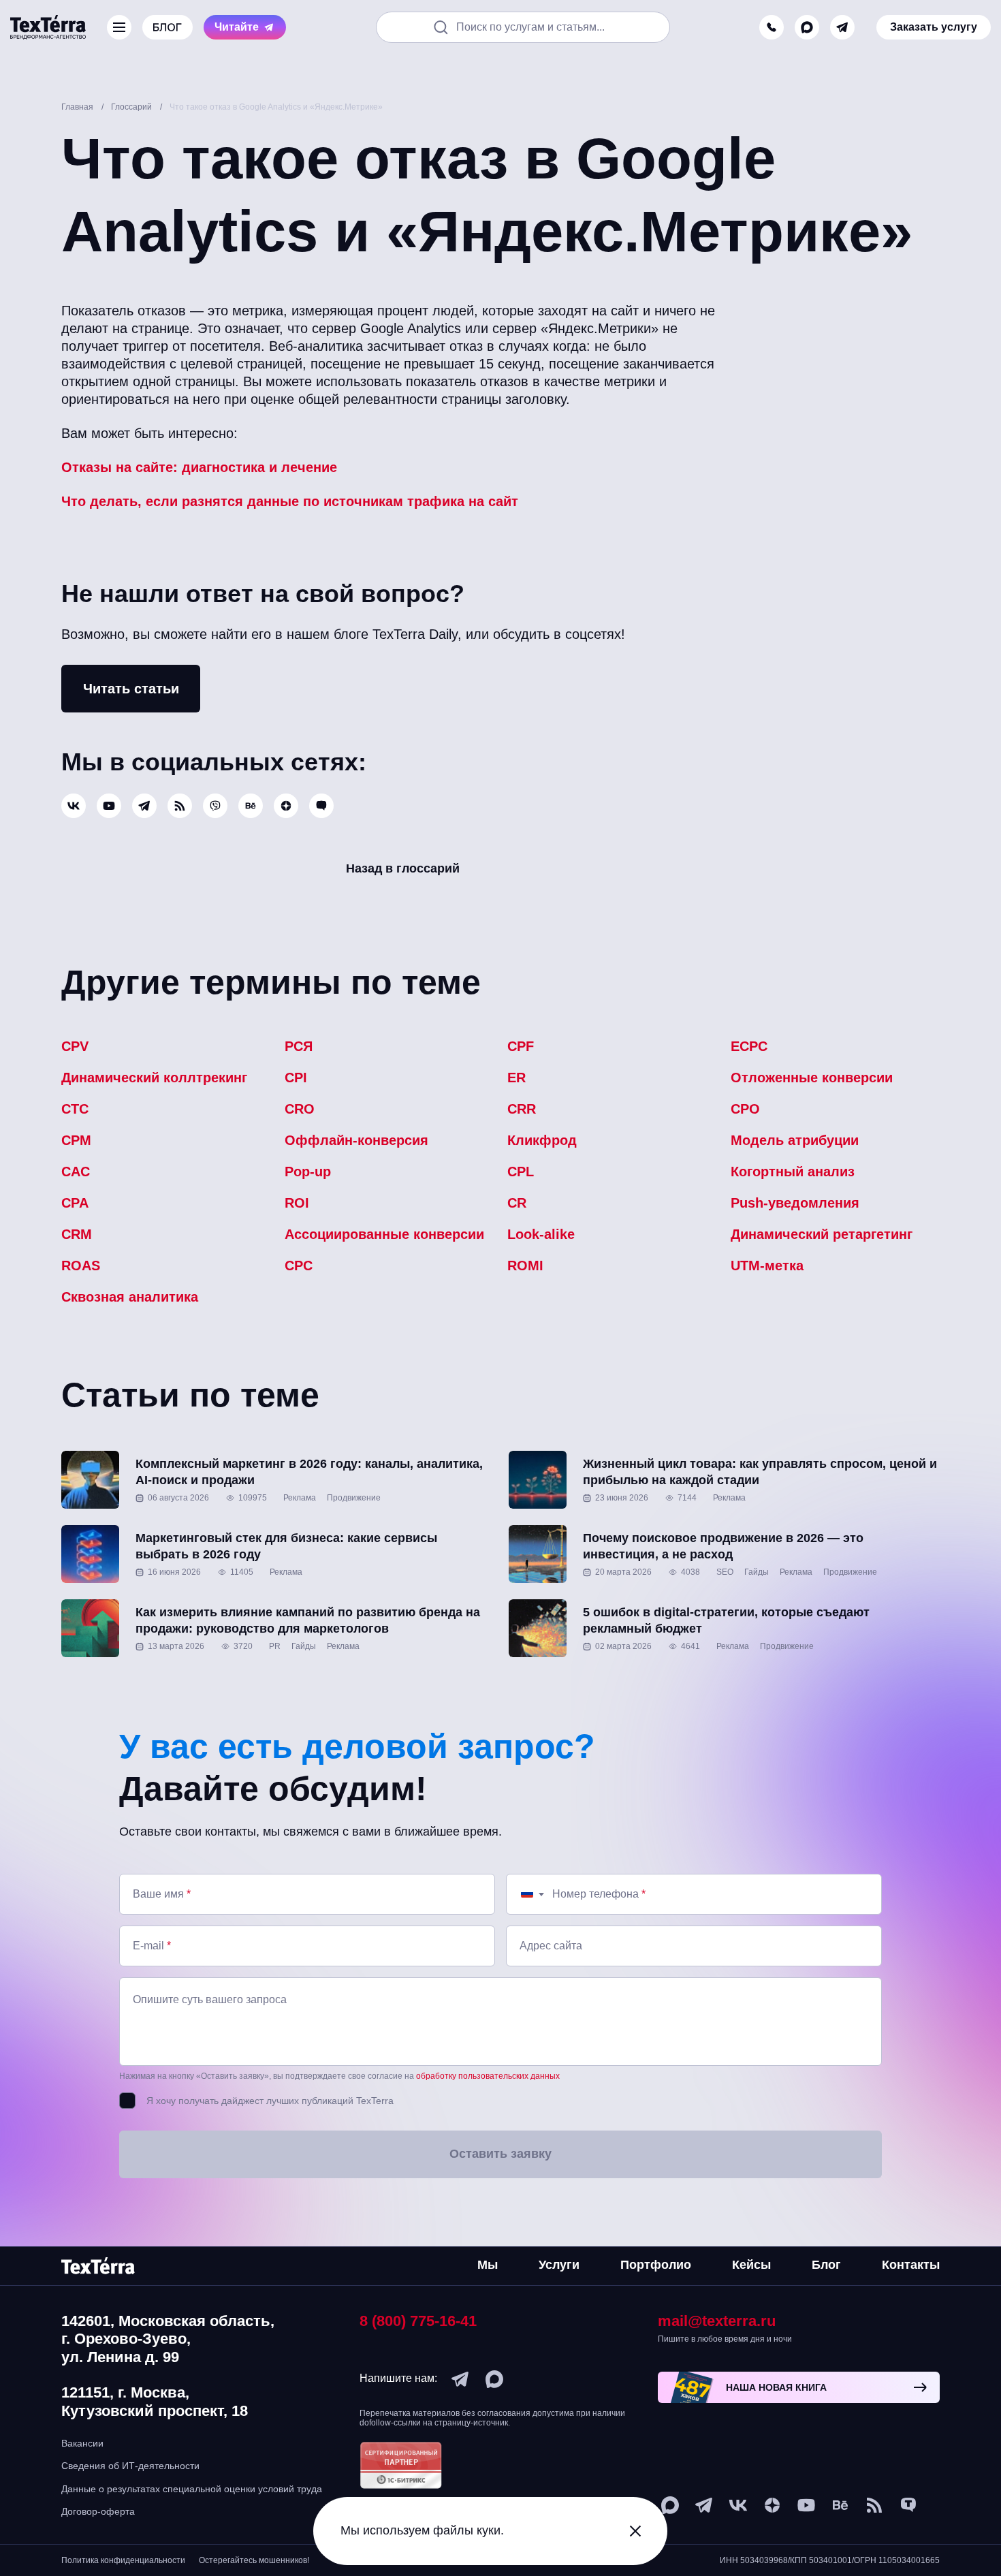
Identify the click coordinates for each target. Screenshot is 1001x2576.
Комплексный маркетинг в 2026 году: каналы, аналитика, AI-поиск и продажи (309, 1472)
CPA (75, 1203)
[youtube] (109, 806)
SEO (725, 1572)
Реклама (300, 1498)
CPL (521, 1172)
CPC (299, 1266)
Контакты (911, 2265)
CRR (522, 1109)
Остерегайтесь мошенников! (254, 2560)
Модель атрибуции (795, 1140)
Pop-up (308, 1172)
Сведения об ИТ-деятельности (130, 2466)
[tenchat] (321, 806)
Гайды (757, 1572)
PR (275, 1646)
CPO (745, 1109)
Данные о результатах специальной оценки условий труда (192, 2489)
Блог (826, 2265)
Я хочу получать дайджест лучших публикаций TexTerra (270, 2101)
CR (517, 1203)
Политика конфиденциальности (123, 2560)
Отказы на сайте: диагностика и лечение (199, 467)
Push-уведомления (795, 1203)
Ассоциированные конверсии (384, 1234)
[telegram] (842, 27)
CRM (77, 1234)
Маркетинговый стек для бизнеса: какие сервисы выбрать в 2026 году (286, 1546)
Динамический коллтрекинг (154, 1078)
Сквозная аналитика (130, 1297)
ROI (297, 1203)
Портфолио (656, 2265)
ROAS (81, 1266)
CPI (296, 1078)
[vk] (74, 806)
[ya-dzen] (286, 806)
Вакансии (82, 2443)
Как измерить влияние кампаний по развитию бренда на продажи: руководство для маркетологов (308, 1620)
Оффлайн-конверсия (356, 1140)
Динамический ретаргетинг (822, 1234)
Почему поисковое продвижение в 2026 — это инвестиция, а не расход (723, 1546)
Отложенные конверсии (812, 1078)
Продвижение (354, 1498)
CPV (75, 1046)
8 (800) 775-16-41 (418, 2321)
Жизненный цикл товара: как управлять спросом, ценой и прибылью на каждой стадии (760, 1472)
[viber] (215, 806)
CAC (76, 1172)
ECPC (749, 1046)
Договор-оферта (98, 2511)
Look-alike (541, 1234)
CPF (521, 1046)
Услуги (559, 2265)
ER (517, 1078)
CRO (300, 1109)
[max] (807, 27)
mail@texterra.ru (717, 2321)
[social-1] (180, 806)
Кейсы (751, 2265)
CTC (75, 1109)
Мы (488, 2265)
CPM (76, 1140)
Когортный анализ (793, 1172)
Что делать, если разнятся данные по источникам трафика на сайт (290, 501)
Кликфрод (542, 1140)
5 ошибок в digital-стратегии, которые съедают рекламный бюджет (726, 1620)
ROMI (525, 1266)
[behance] (251, 806)
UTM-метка (767, 1266)
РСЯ (299, 1046)
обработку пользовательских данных (488, 2076)
